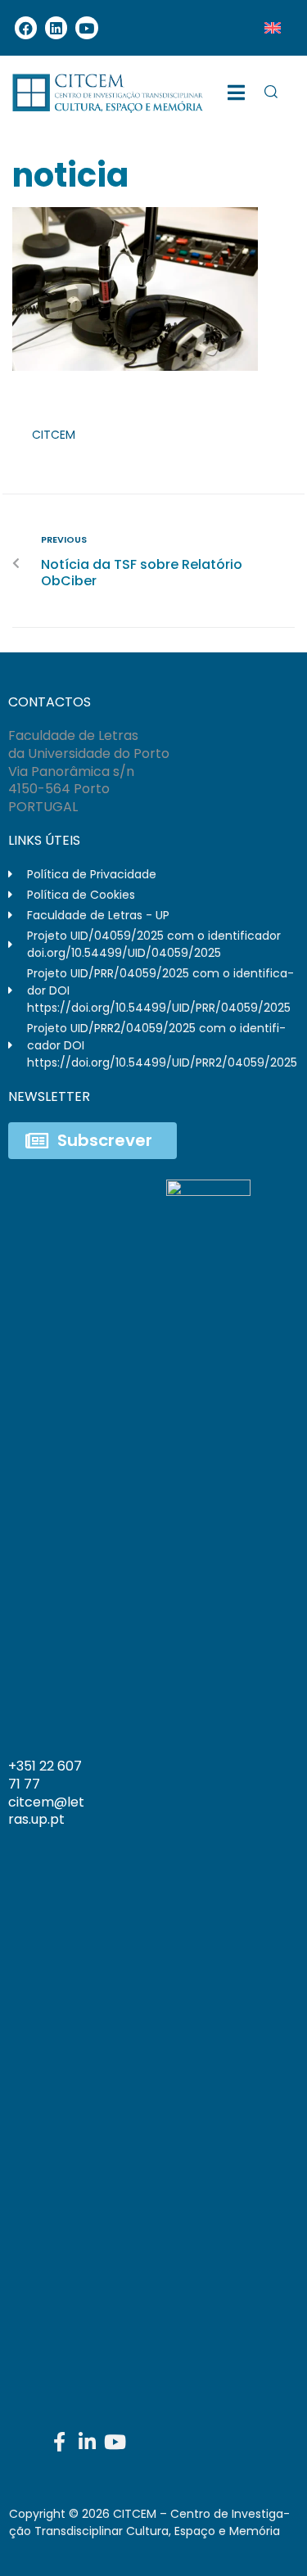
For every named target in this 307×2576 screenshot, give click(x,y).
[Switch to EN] (273, 28)
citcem (54, 435)
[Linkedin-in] (88, 2442)
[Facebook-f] (60, 2442)
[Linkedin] (56, 27)
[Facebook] (26, 27)
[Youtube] (86, 27)
